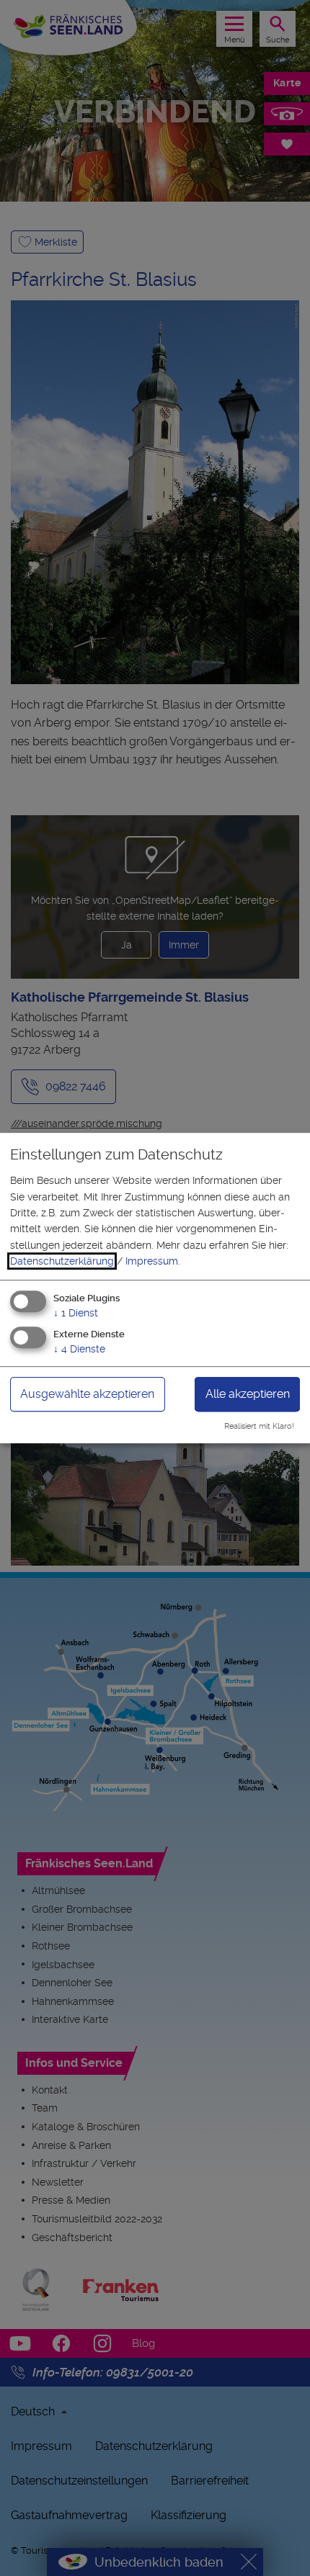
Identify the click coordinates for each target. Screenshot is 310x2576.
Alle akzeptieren (248, 1395)
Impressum (152, 1261)
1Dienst (76, 1313)
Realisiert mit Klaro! (259, 1426)
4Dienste (79, 1350)
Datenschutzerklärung (62, 1261)
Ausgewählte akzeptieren (87, 1395)
